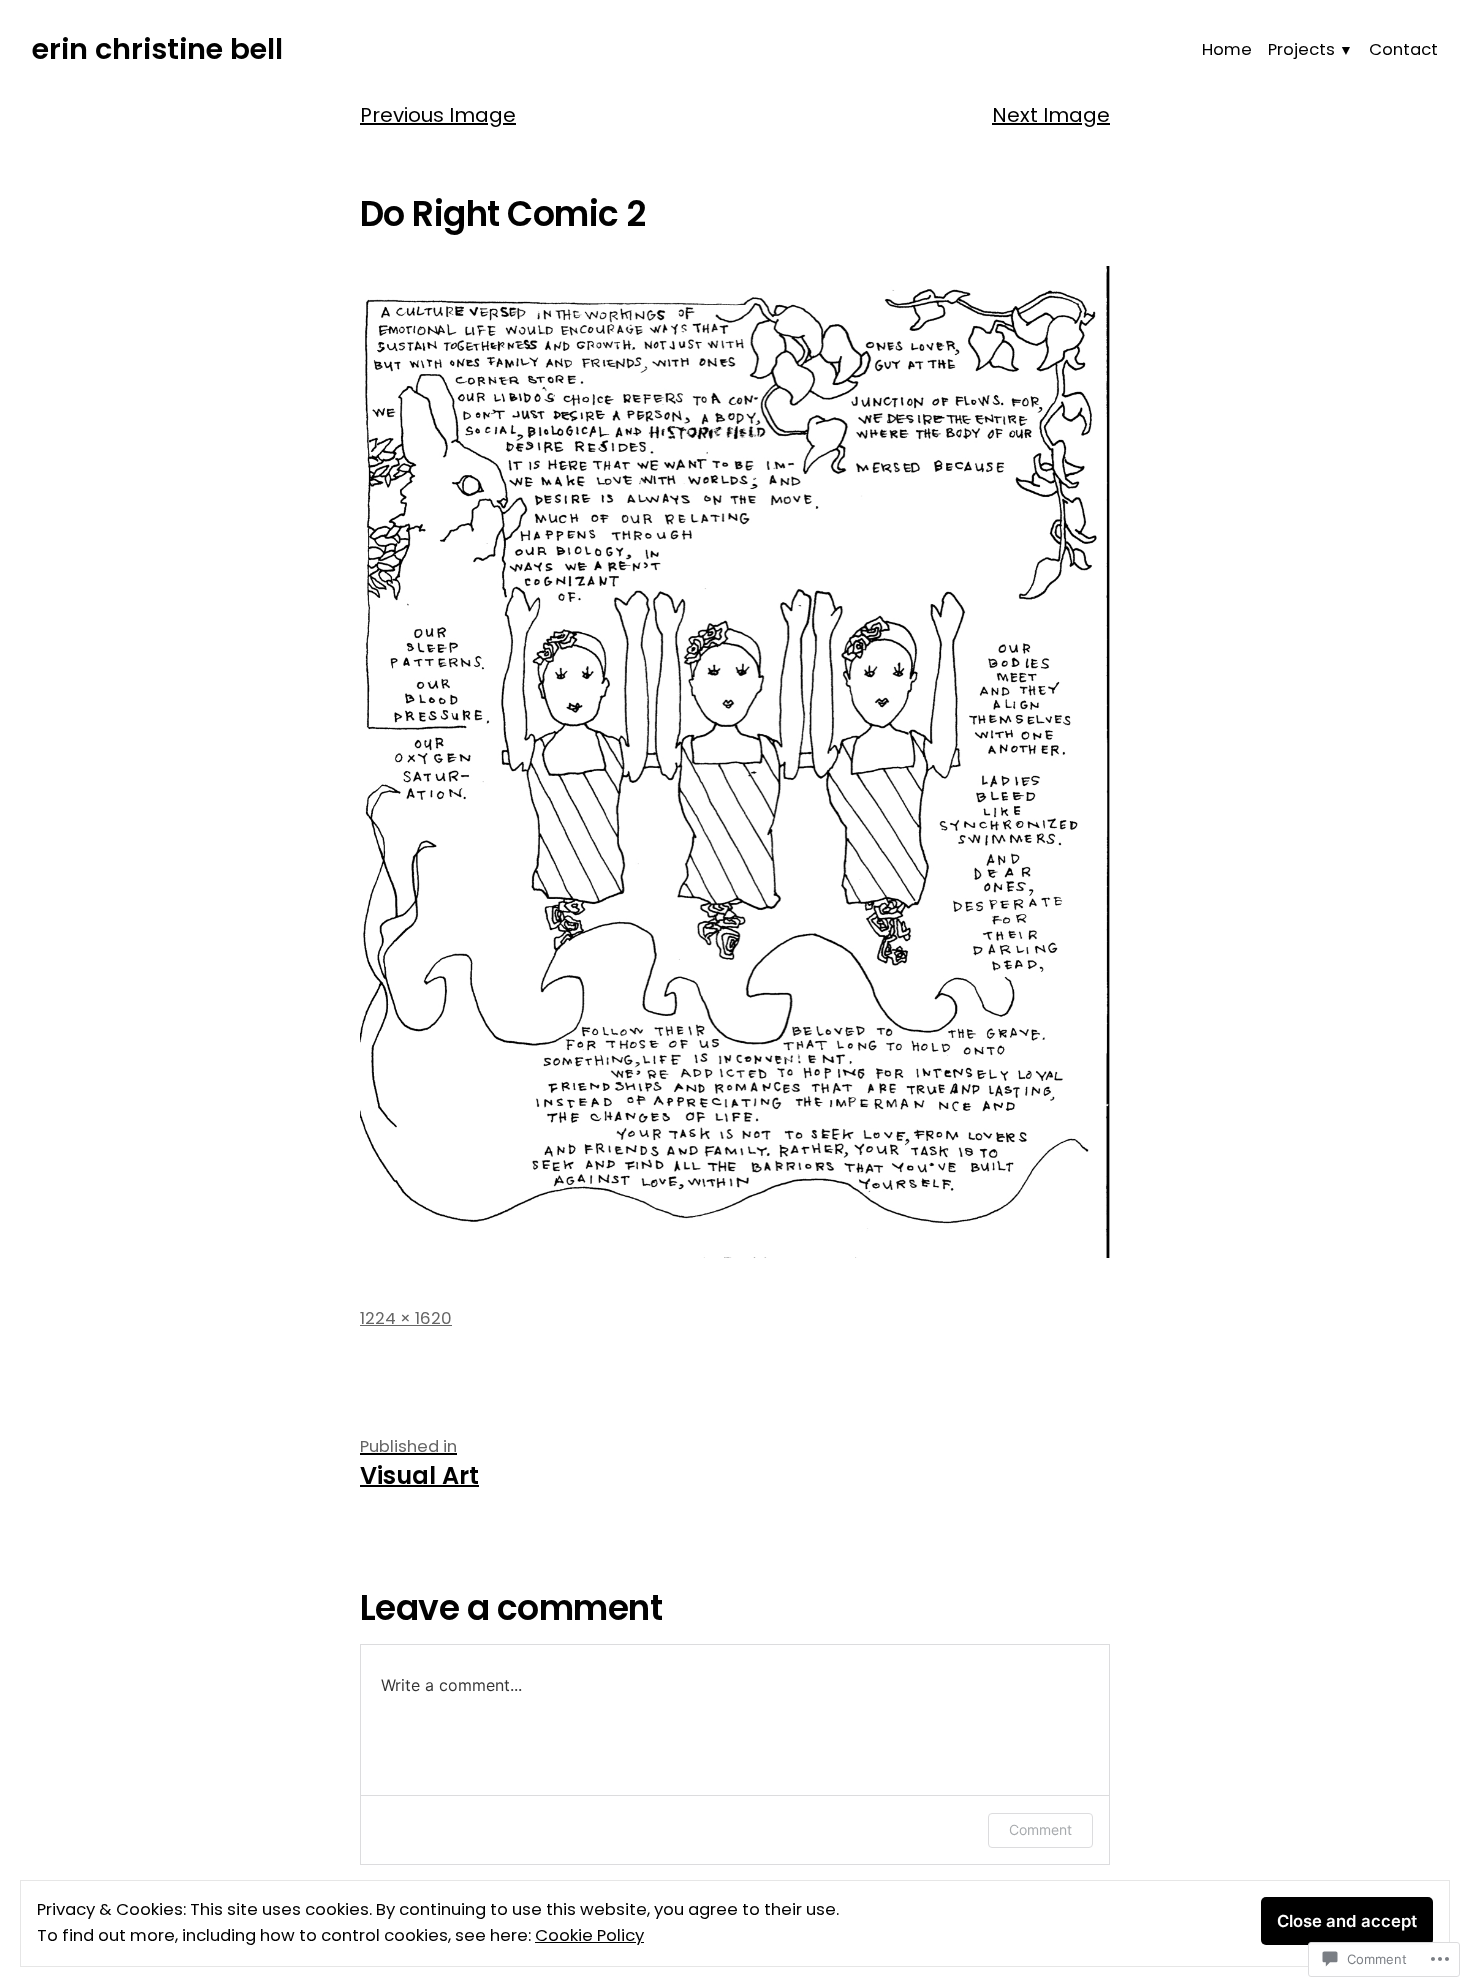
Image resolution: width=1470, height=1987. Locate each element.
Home (1227, 49)
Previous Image (438, 115)
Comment (1040, 1829)
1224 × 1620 (406, 1318)
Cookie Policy (589, 1935)
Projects (1301, 49)
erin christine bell (157, 49)
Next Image (1051, 115)
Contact (1403, 49)
